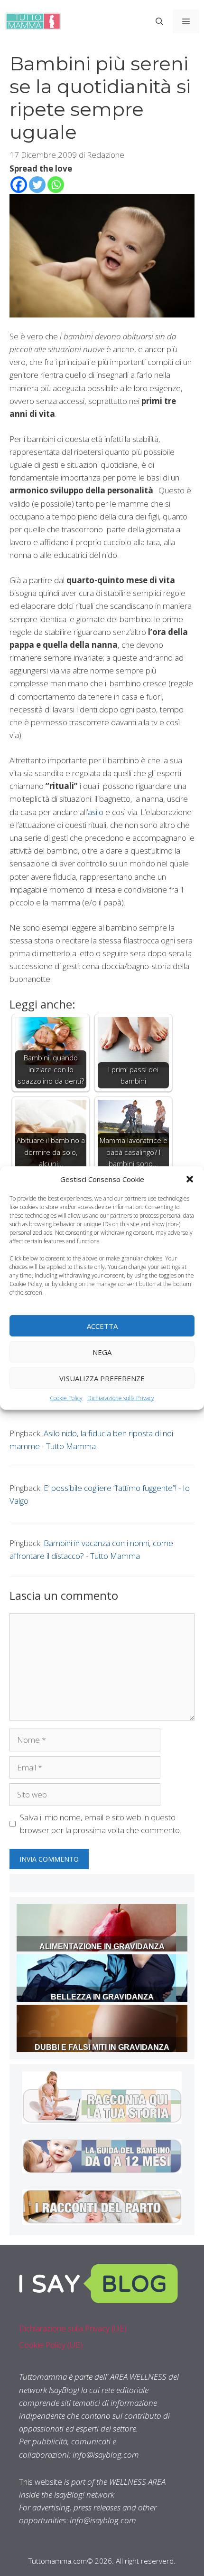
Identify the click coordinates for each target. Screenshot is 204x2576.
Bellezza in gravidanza (102, 1997)
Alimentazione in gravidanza (102, 1946)
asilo (96, 812)
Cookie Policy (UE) (51, 2345)
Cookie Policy (66, 1398)
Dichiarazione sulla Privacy (121, 1398)
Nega (102, 1352)
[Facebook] (19, 185)
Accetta (102, 1326)
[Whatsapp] (56, 185)
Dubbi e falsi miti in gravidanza (102, 2047)
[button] (190, 1179)
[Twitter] (37, 185)
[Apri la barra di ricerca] (159, 21)
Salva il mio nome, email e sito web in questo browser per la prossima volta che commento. (101, 1824)
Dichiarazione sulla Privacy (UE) (73, 2328)
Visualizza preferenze (102, 1378)
